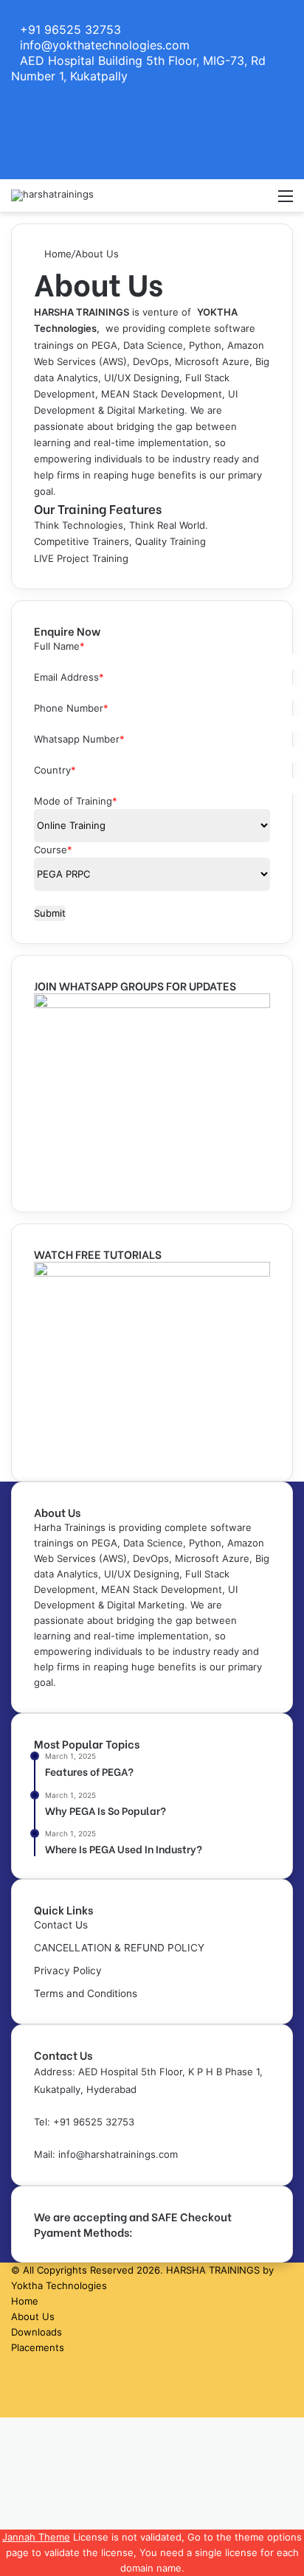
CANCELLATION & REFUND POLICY (119, 1948)
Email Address (69, 677)
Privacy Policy (68, 1971)
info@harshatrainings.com (118, 2154)
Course (53, 850)
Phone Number (71, 708)
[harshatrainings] (52, 195)
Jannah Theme (36, 2537)
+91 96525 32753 (94, 2122)
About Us (33, 2316)
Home (56, 254)
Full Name (59, 646)
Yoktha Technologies (59, 2285)
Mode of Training (76, 801)
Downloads (37, 2332)
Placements (38, 2347)
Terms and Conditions (86, 1993)
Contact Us (61, 1925)
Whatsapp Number (79, 739)
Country (55, 770)
